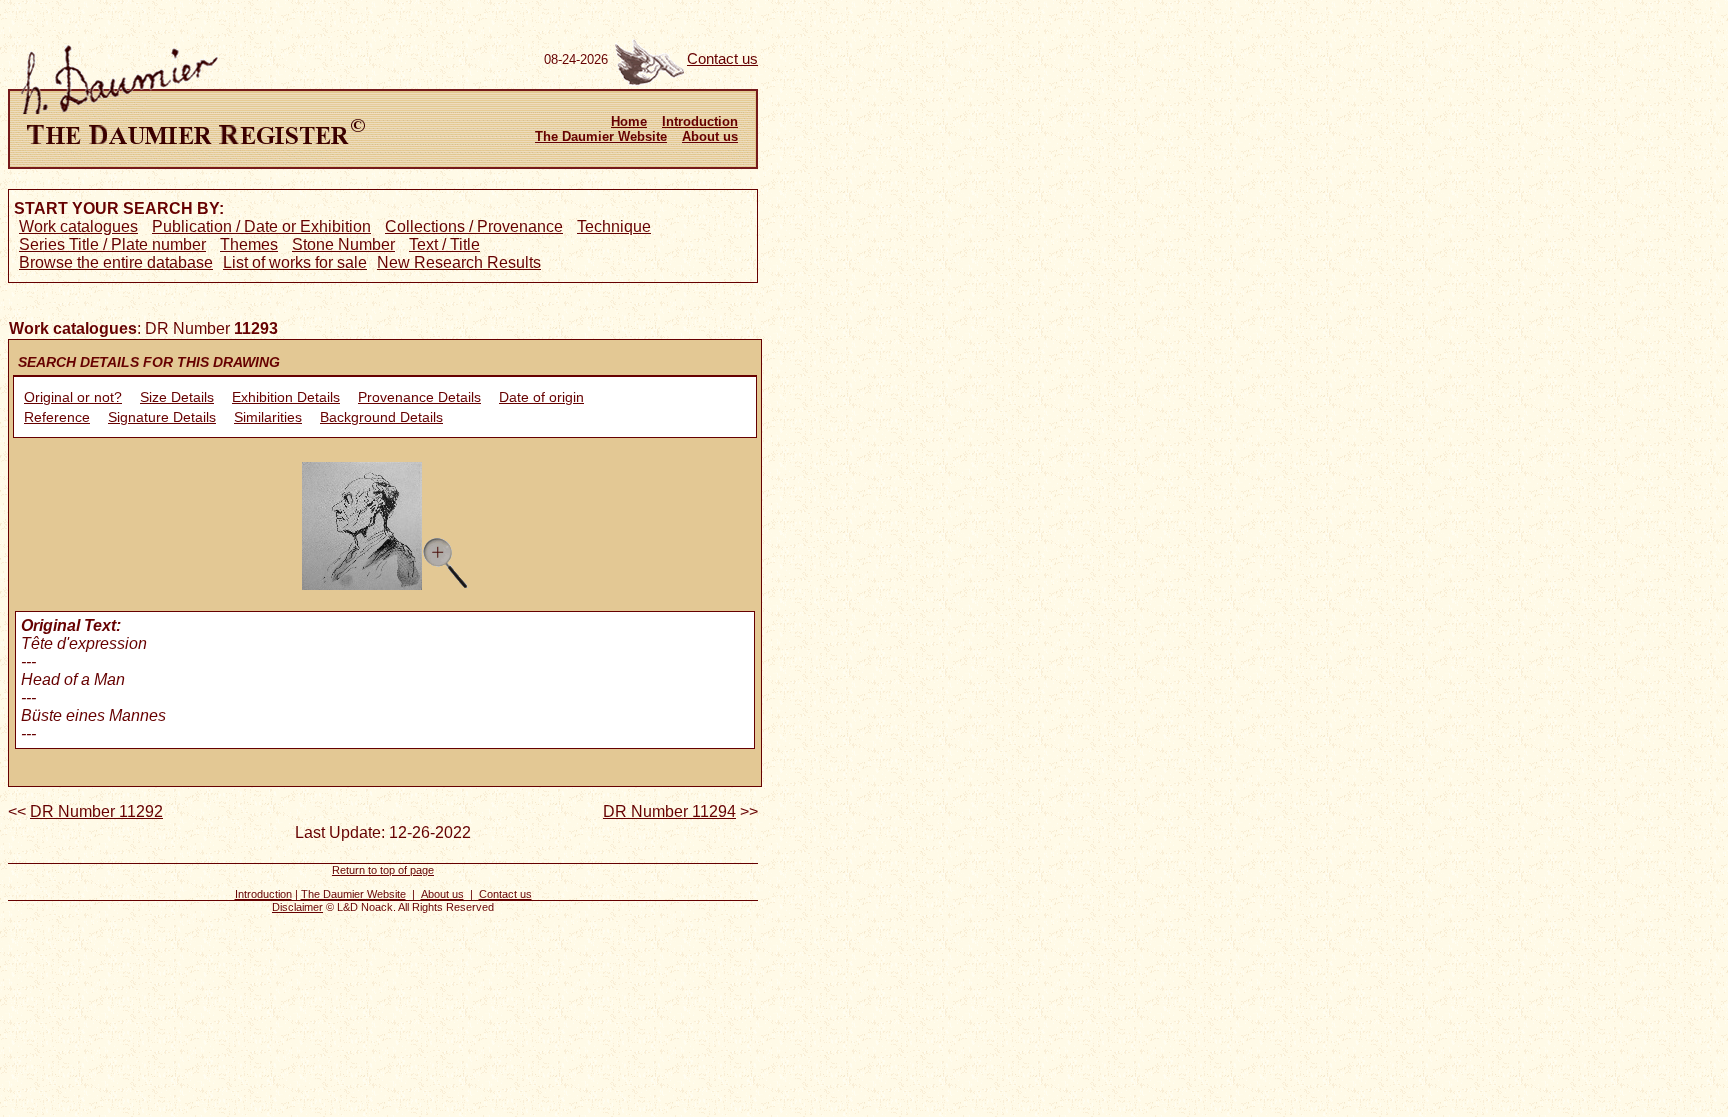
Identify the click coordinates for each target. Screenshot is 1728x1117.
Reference (57, 417)
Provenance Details (419, 397)
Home (629, 121)
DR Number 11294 (669, 811)
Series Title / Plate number (112, 244)
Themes (249, 244)
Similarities (268, 417)
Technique (614, 226)
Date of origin (541, 397)
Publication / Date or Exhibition (261, 226)
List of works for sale (295, 262)
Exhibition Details (286, 397)
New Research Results (459, 262)
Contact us (722, 59)
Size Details (177, 397)
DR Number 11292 (96, 811)
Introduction (700, 121)
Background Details (381, 417)
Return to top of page (383, 870)
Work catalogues (78, 226)
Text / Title (444, 244)
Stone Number (343, 244)
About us (710, 136)
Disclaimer (297, 907)
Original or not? (73, 397)
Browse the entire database (116, 262)
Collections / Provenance (474, 226)
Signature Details (162, 417)
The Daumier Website (601, 136)
